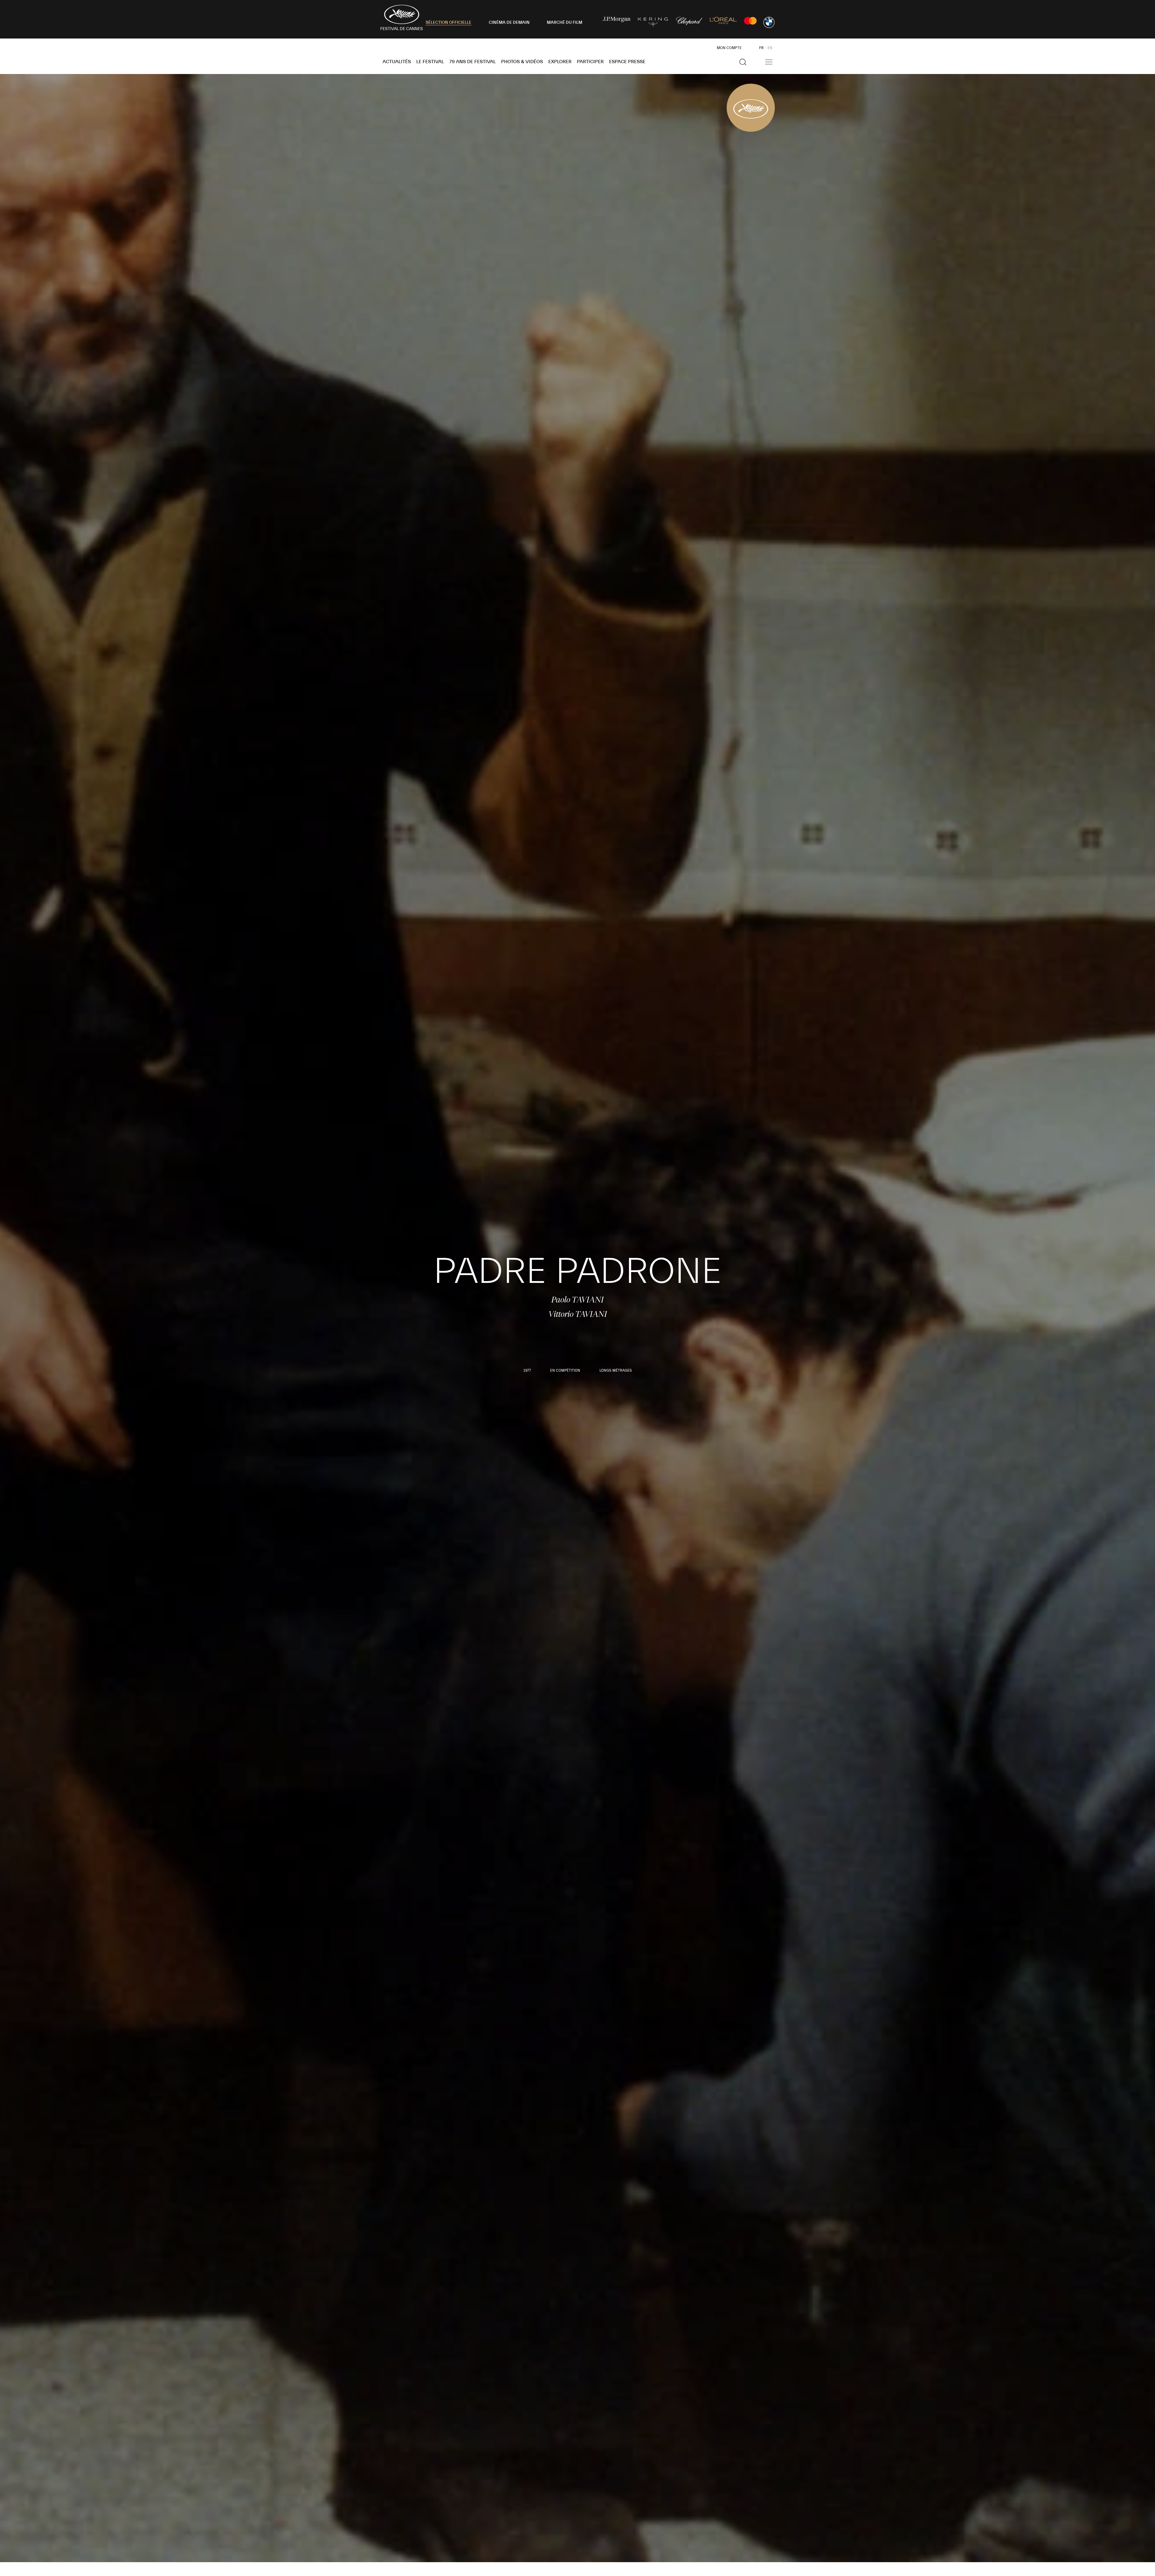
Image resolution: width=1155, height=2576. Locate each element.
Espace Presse (627, 62)
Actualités (397, 62)
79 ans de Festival (473, 62)
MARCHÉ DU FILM (565, 23)
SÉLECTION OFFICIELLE (448, 23)
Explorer (560, 62)
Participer (590, 62)
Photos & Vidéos (522, 62)
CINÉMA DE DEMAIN (509, 23)
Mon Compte (729, 48)
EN (770, 48)
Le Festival (430, 62)
